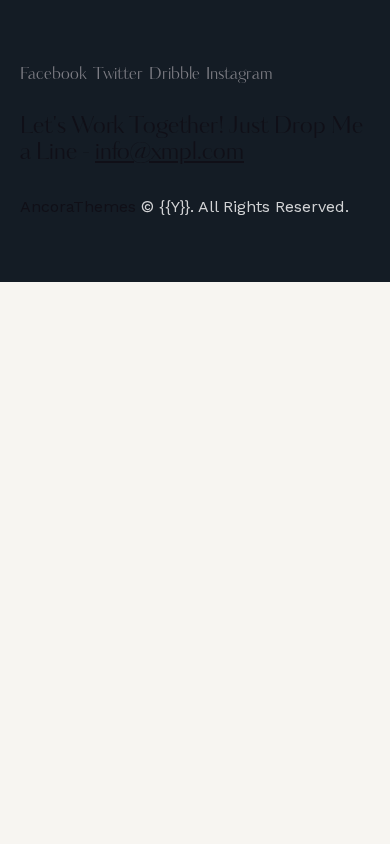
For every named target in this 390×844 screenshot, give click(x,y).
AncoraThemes (78, 206)
